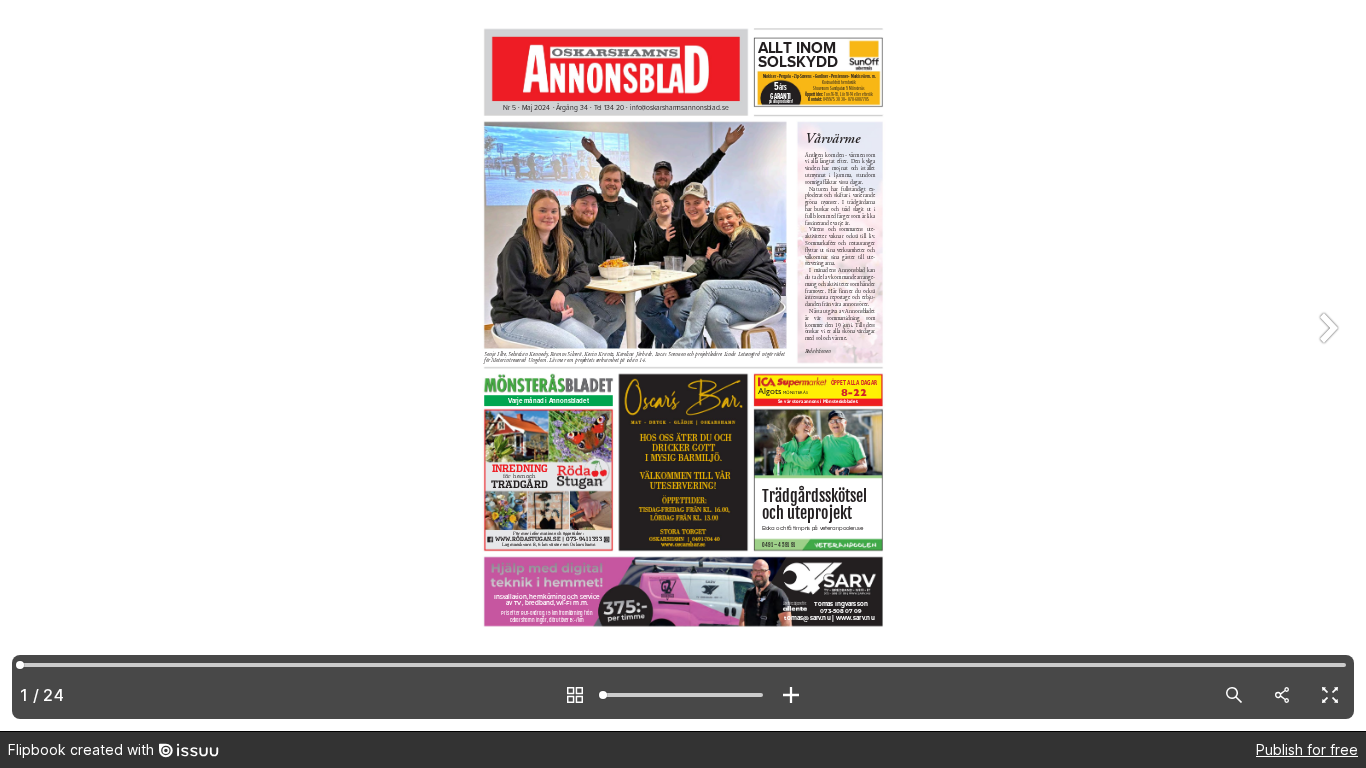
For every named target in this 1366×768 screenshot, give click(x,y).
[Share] (1282, 695)
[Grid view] (575, 695)
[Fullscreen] (1330, 695)
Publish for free (1307, 749)
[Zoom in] (791, 695)
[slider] (683, 695)
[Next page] (1326, 365)
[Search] (1234, 695)
